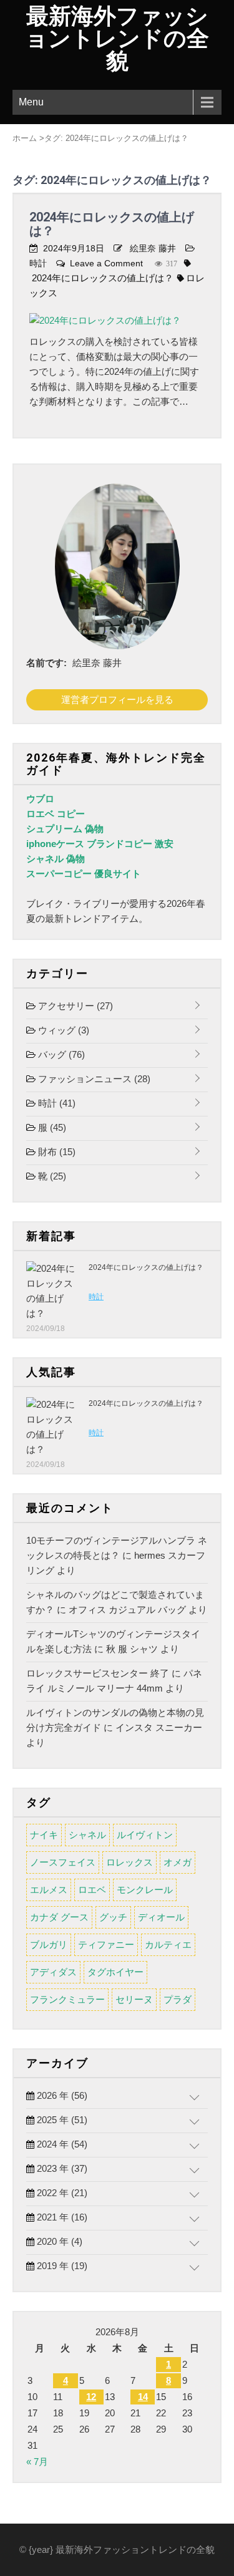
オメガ (178, 1862)
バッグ (60, 1054)
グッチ (113, 1917)
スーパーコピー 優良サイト (84, 874)
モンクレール (145, 1890)
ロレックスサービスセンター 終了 (98, 1673)
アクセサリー (74, 1006)
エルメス (49, 1890)
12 (91, 2397)
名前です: (46, 663)
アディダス (53, 1972)
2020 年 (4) (58, 2241)
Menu (31, 102)
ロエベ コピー (56, 814)
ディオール (161, 1917)
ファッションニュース (93, 1079)
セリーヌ (134, 1999)
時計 (38, 263)
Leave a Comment (106, 263)
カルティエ (168, 1944)
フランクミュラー (67, 1999)
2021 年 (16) (61, 2217)
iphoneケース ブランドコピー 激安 (100, 844)
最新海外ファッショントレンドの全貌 (117, 39)
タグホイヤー (115, 1972)
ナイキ (44, 1835)
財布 (56, 1152)
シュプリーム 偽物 (65, 829)
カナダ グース (59, 1917)
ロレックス (129, 1862)
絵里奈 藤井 (153, 248)
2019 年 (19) (61, 2266)
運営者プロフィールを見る (117, 700)
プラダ (178, 1999)
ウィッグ (62, 1030)
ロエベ (92, 1890)
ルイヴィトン (145, 1835)
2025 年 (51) (61, 2120)
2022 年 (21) (61, 2193)
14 (143, 2397)
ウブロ (40, 799)
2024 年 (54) (61, 2144)
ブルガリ (49, 1944)
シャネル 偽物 (56, 859)
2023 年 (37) (61, 2168)
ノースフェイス (63, 1862)
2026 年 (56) (61, 2095)
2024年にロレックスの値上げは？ (112, 224)
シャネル (87, 1835)
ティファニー (106, 1944)
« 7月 (37, 2462)
